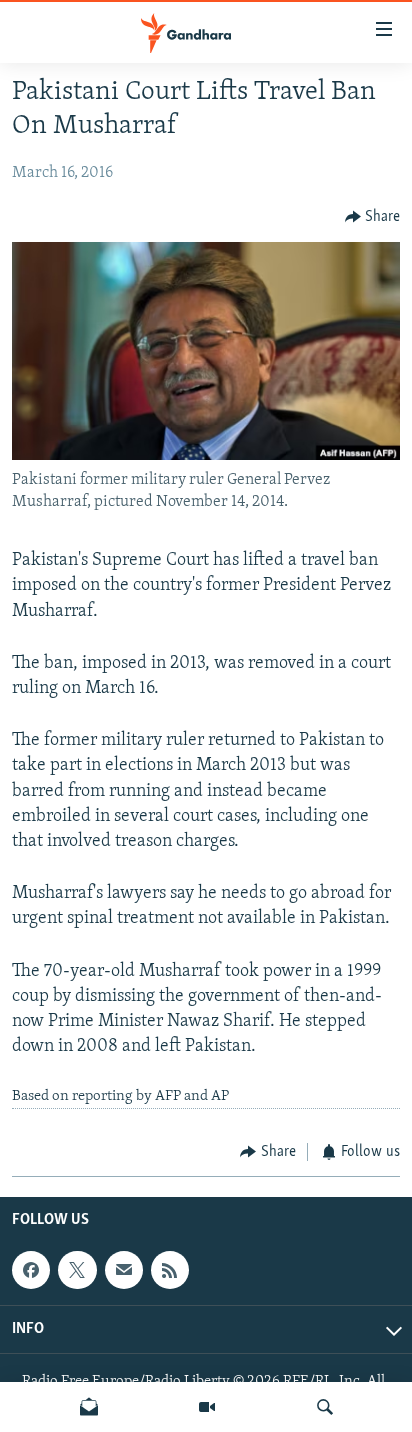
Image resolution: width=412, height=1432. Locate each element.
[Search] (325, 1407)
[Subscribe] (124, 1270)
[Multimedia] (207, 1407)
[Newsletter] (89, 1407)
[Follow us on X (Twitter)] (77, 1270)
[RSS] (170, 1270)
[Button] (373, 217)
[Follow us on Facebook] (31, 1270)
